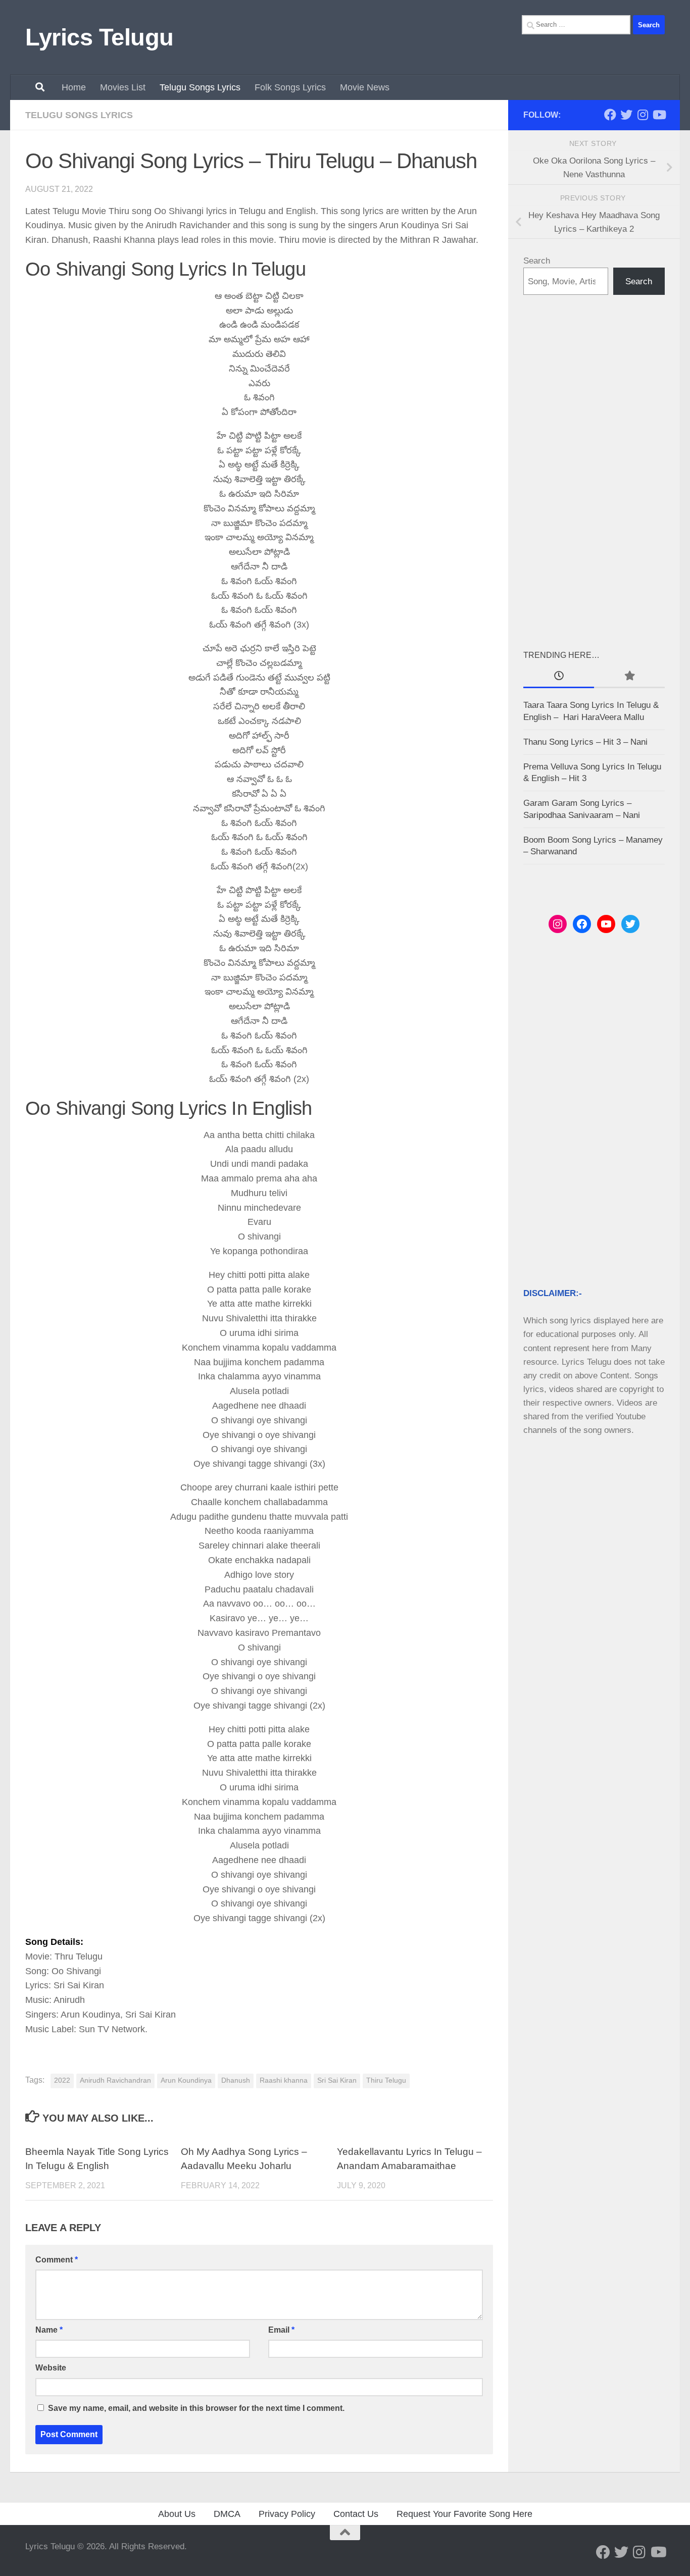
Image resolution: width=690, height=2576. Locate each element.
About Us (177, 2514)
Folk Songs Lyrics (290, 87)
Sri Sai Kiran (337, 2080)
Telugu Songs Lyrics (200, 87)
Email (281, 2330)
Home (74, 87)
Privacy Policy (287, 2514)
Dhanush (236, 2080)
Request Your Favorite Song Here (464, 2514)
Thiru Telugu (386, 2080)
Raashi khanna (284, 2080)
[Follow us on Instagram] (643, 115)
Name (49, 2330)
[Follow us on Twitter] (626, 115)
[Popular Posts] (629, 677)
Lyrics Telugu (100, 37)
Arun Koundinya (186, 2080)
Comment (57, 2260)
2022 (62, 2080)
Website (51, 2368)
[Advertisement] (594, 472)
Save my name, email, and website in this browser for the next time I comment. (196, 2408)
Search (537, 261)
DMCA (227, 2514)
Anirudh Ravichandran (115, 2080)
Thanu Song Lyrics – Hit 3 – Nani (585, 742)
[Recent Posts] (559, 677)
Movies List (123, 87)
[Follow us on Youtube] (659, 115)
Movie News (365, 87)
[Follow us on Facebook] (610, 115)
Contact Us (356, 2514)
